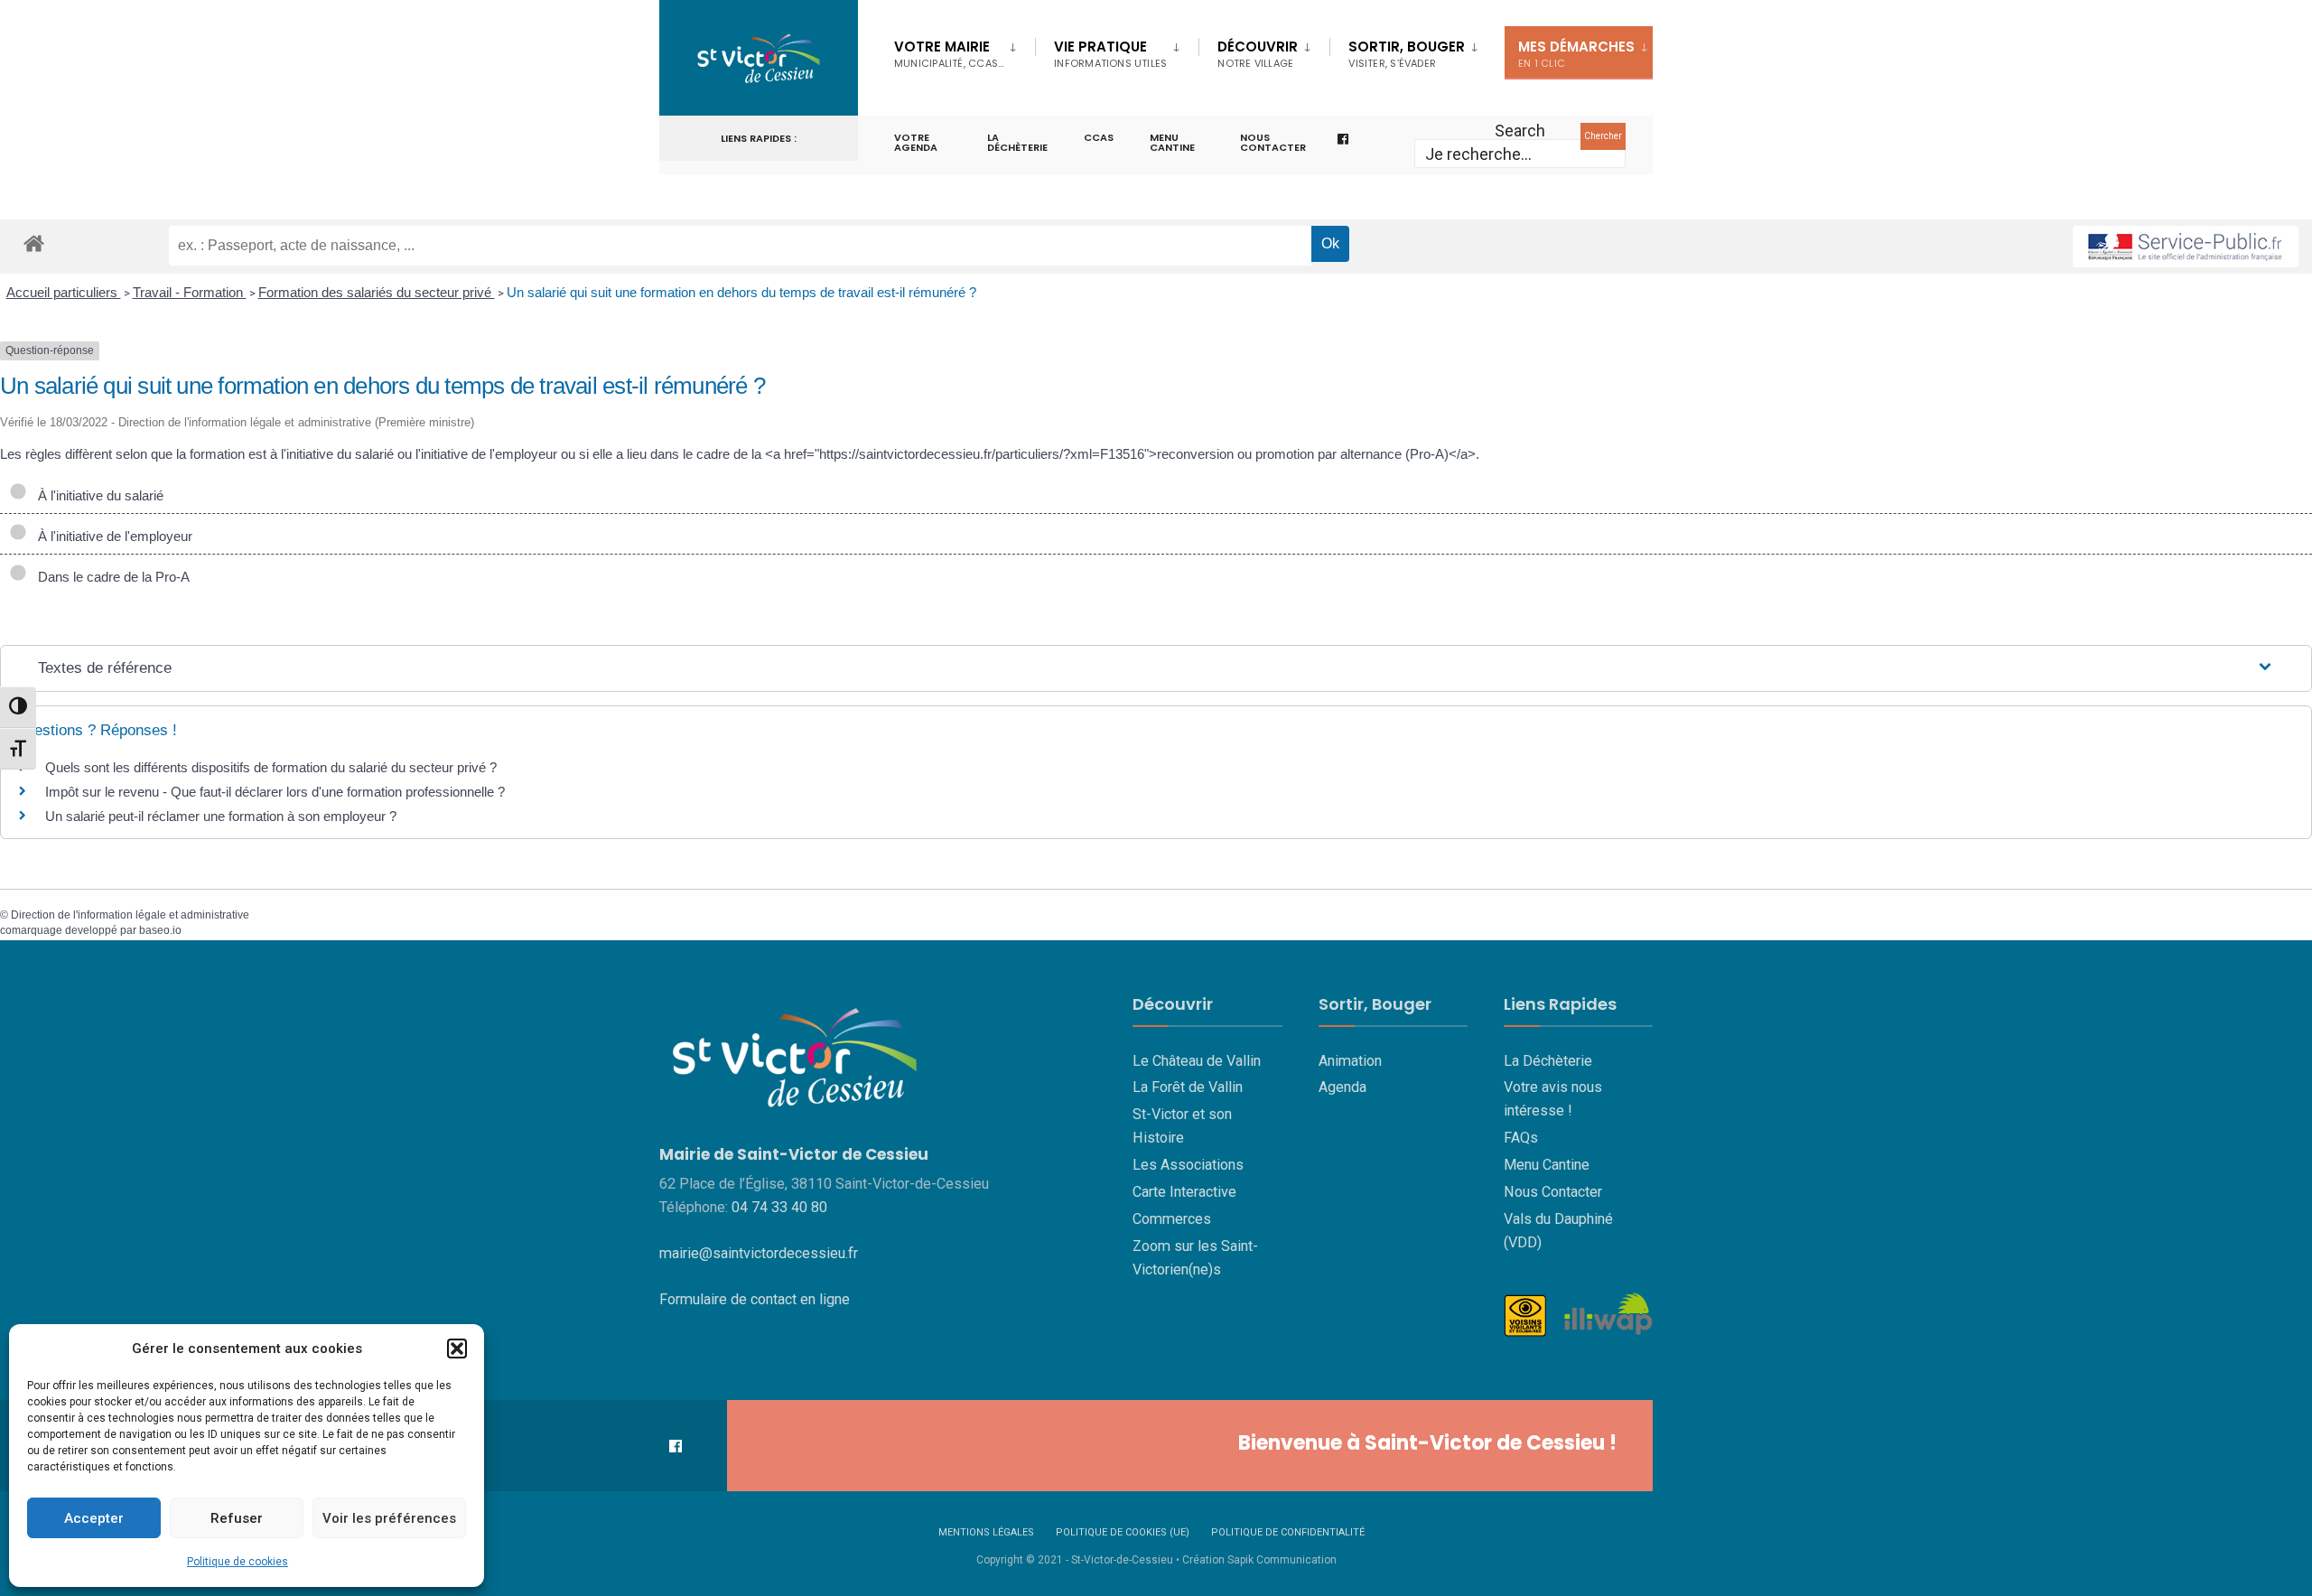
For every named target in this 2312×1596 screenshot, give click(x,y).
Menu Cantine (1547, 1165)
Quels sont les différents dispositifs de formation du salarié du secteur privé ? (271, 767)
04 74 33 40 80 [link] (779, 1207)
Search (1520, 131)
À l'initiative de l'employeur (112, 536)
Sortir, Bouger (1407, 54)
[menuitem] (965, 51)
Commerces (1172, 1219)
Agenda (1342, 1087)
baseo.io (160, 930)
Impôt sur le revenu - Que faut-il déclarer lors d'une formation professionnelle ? (275, 792)
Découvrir (1258, 54)
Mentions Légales (986, 1532)
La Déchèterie (1017, 142)
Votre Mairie (949, 54)
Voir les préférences (389, 1518)
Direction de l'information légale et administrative (130, 915)
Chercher (1603, 136)
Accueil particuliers (64, 292)
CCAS (1099, 137)
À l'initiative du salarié (97, 495)
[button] (457, 1349)
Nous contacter (1273, 142)
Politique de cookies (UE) (1123, 1532)
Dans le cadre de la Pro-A (110, 577)
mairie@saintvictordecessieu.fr (759, 1253)
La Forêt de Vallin (1188, 1087)
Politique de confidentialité (1288, 1532)
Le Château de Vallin (1197, 1061)
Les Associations (1188, 1165)
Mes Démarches (1576, 54)
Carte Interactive (1184, 1192)
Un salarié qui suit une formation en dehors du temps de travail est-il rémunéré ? (741, 292)
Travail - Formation (190, 292)
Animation (1350, 1061)
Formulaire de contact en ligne (755, 1299)
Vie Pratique (1110, 54)
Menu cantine (1172, 142)
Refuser (237, 1518)
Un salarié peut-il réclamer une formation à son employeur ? (221, 816)
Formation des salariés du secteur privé (377, 292)
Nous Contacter (1553, 1192)
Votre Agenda (916, 142)
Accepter (94, 1518)
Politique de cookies (238, 1562)
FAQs (1521, 1138)
